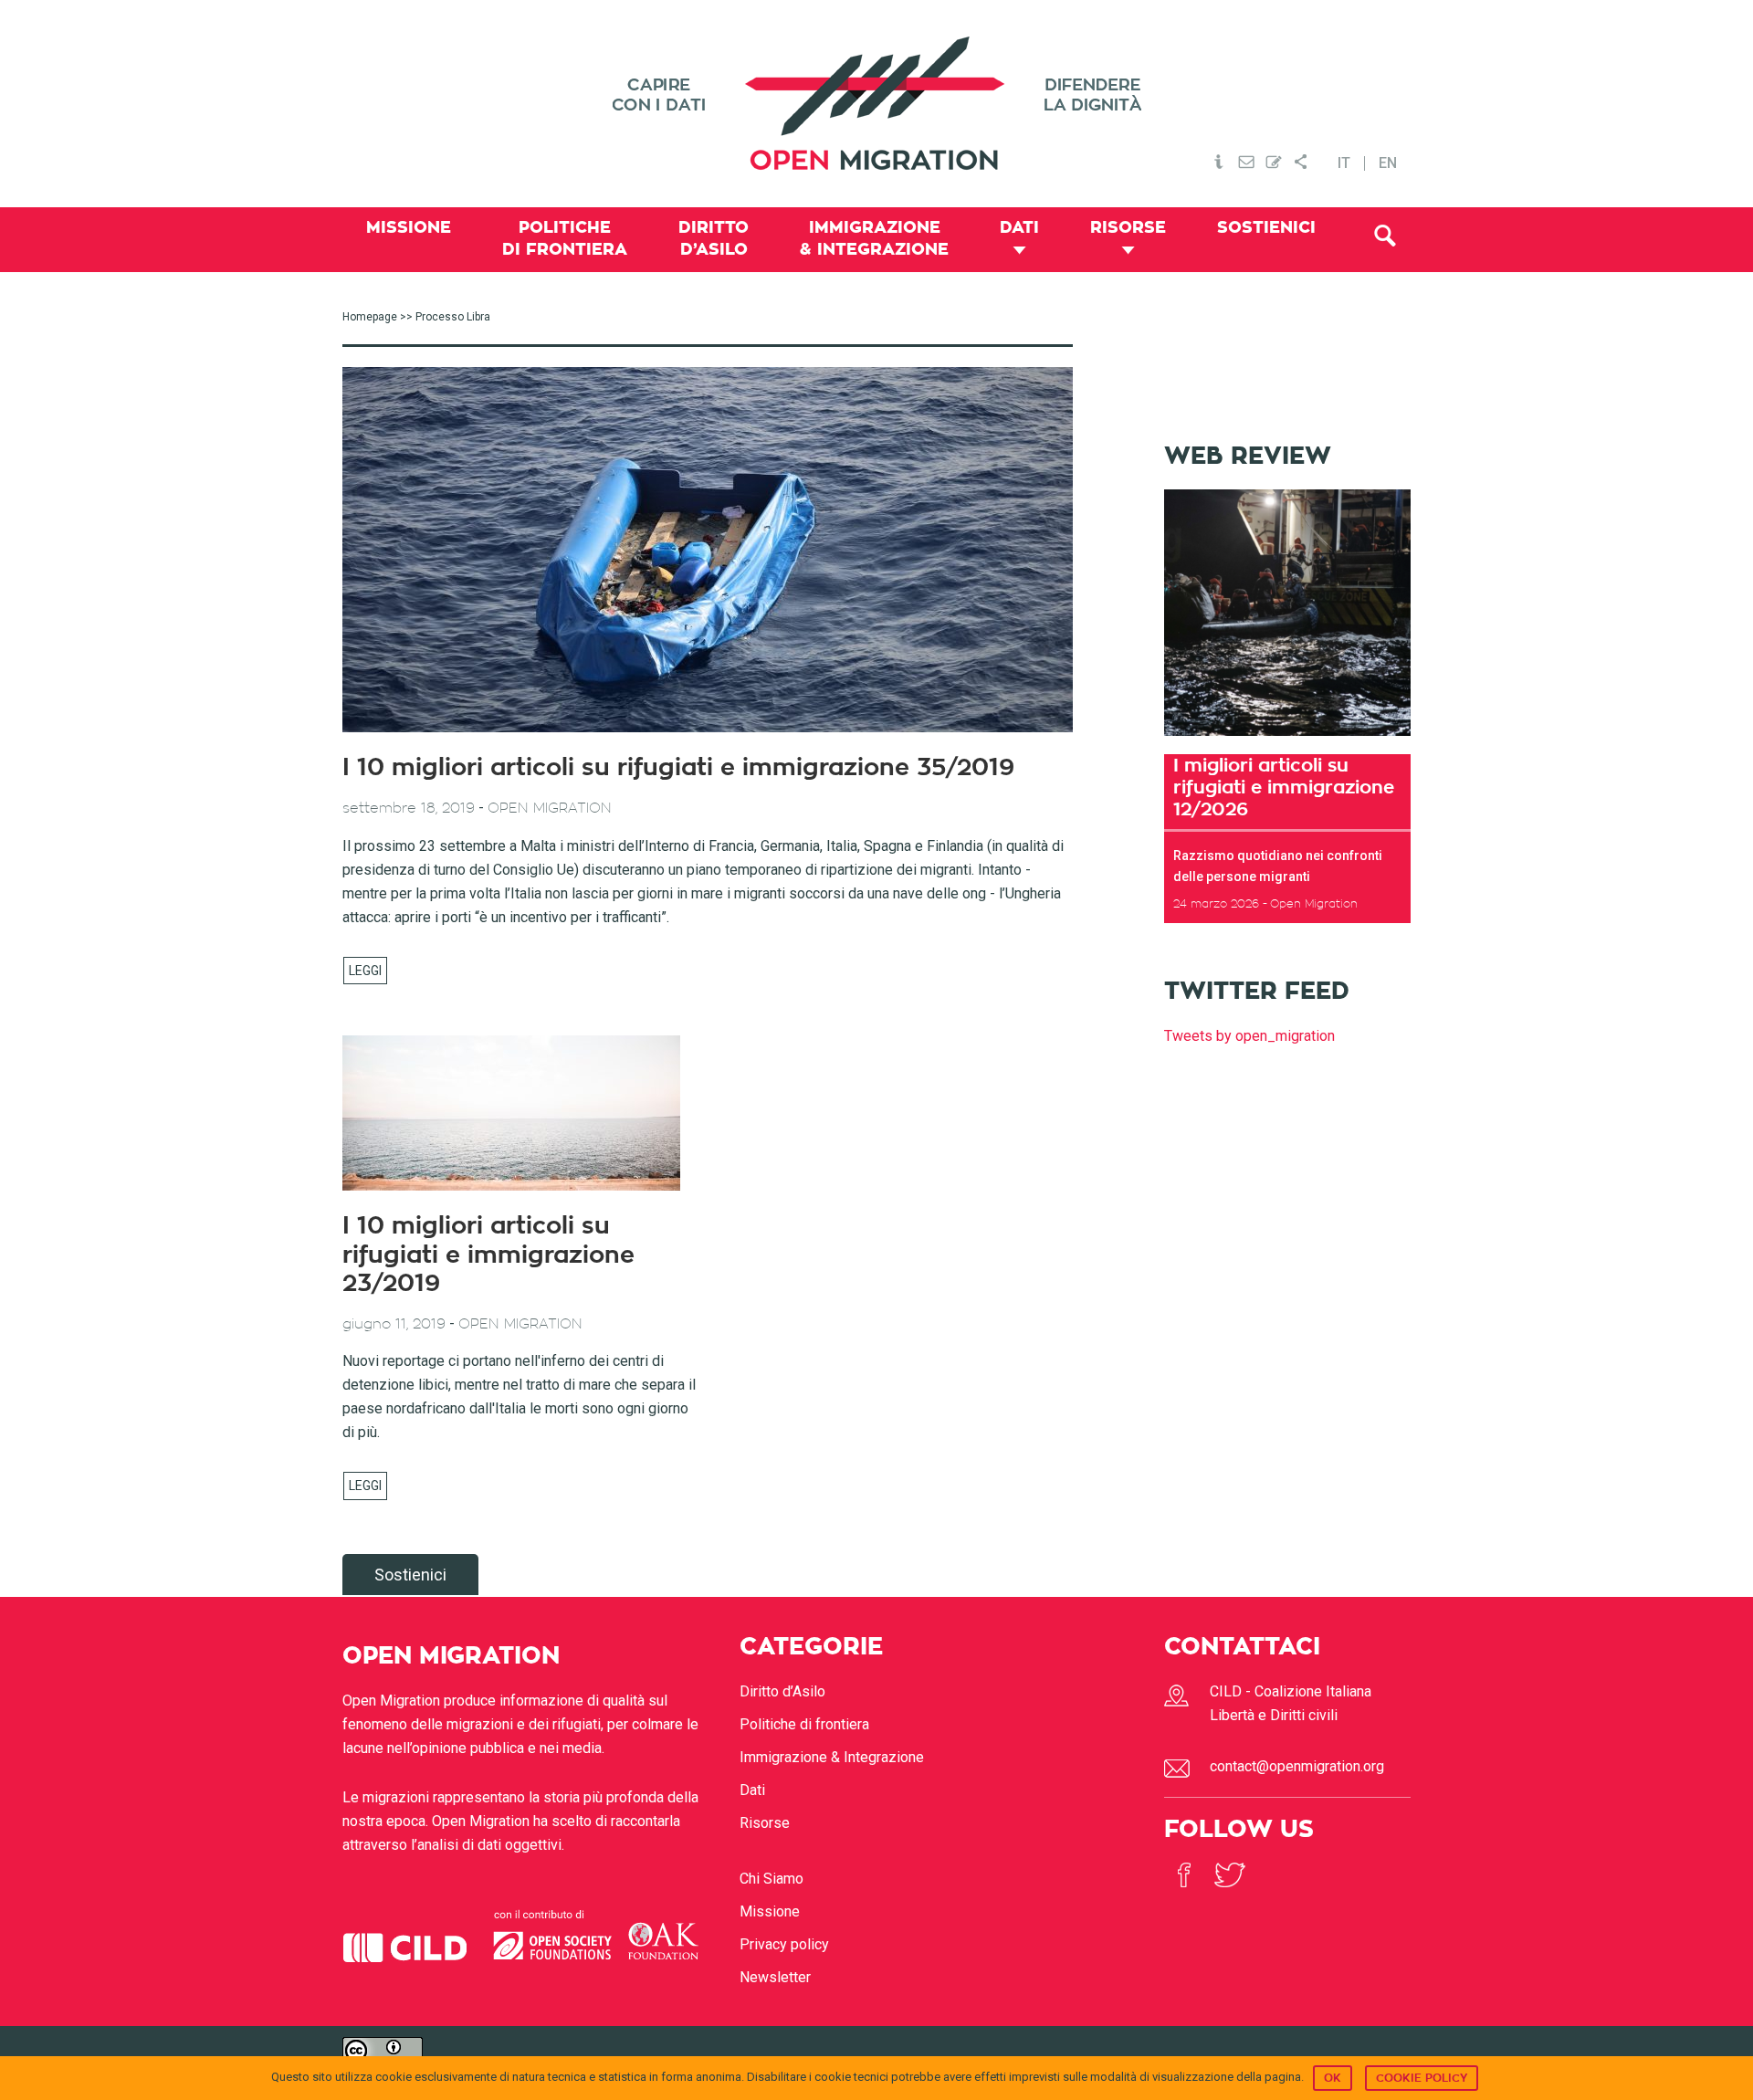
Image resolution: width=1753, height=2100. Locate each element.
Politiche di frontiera (804, 1724)
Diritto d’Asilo (782, 1691)
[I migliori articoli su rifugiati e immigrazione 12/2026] (1287, 742)
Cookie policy (1422, 2078)
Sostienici (410, 1575)
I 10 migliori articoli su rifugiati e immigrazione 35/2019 (678, 768)
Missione (770, 1911)
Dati (752, 1790)
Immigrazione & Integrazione (832, 1757)
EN (1388, 163)
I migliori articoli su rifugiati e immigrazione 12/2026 (1284, 787)
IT (1344, 163)
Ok (1333, 2078)
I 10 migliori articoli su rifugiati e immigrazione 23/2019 (488, 1255)
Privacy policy (784, 1944)
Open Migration (876, 104)
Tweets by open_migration (1249, 1036)
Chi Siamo (772, 1879)
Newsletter (775, 1977)
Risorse (765, 1823)
